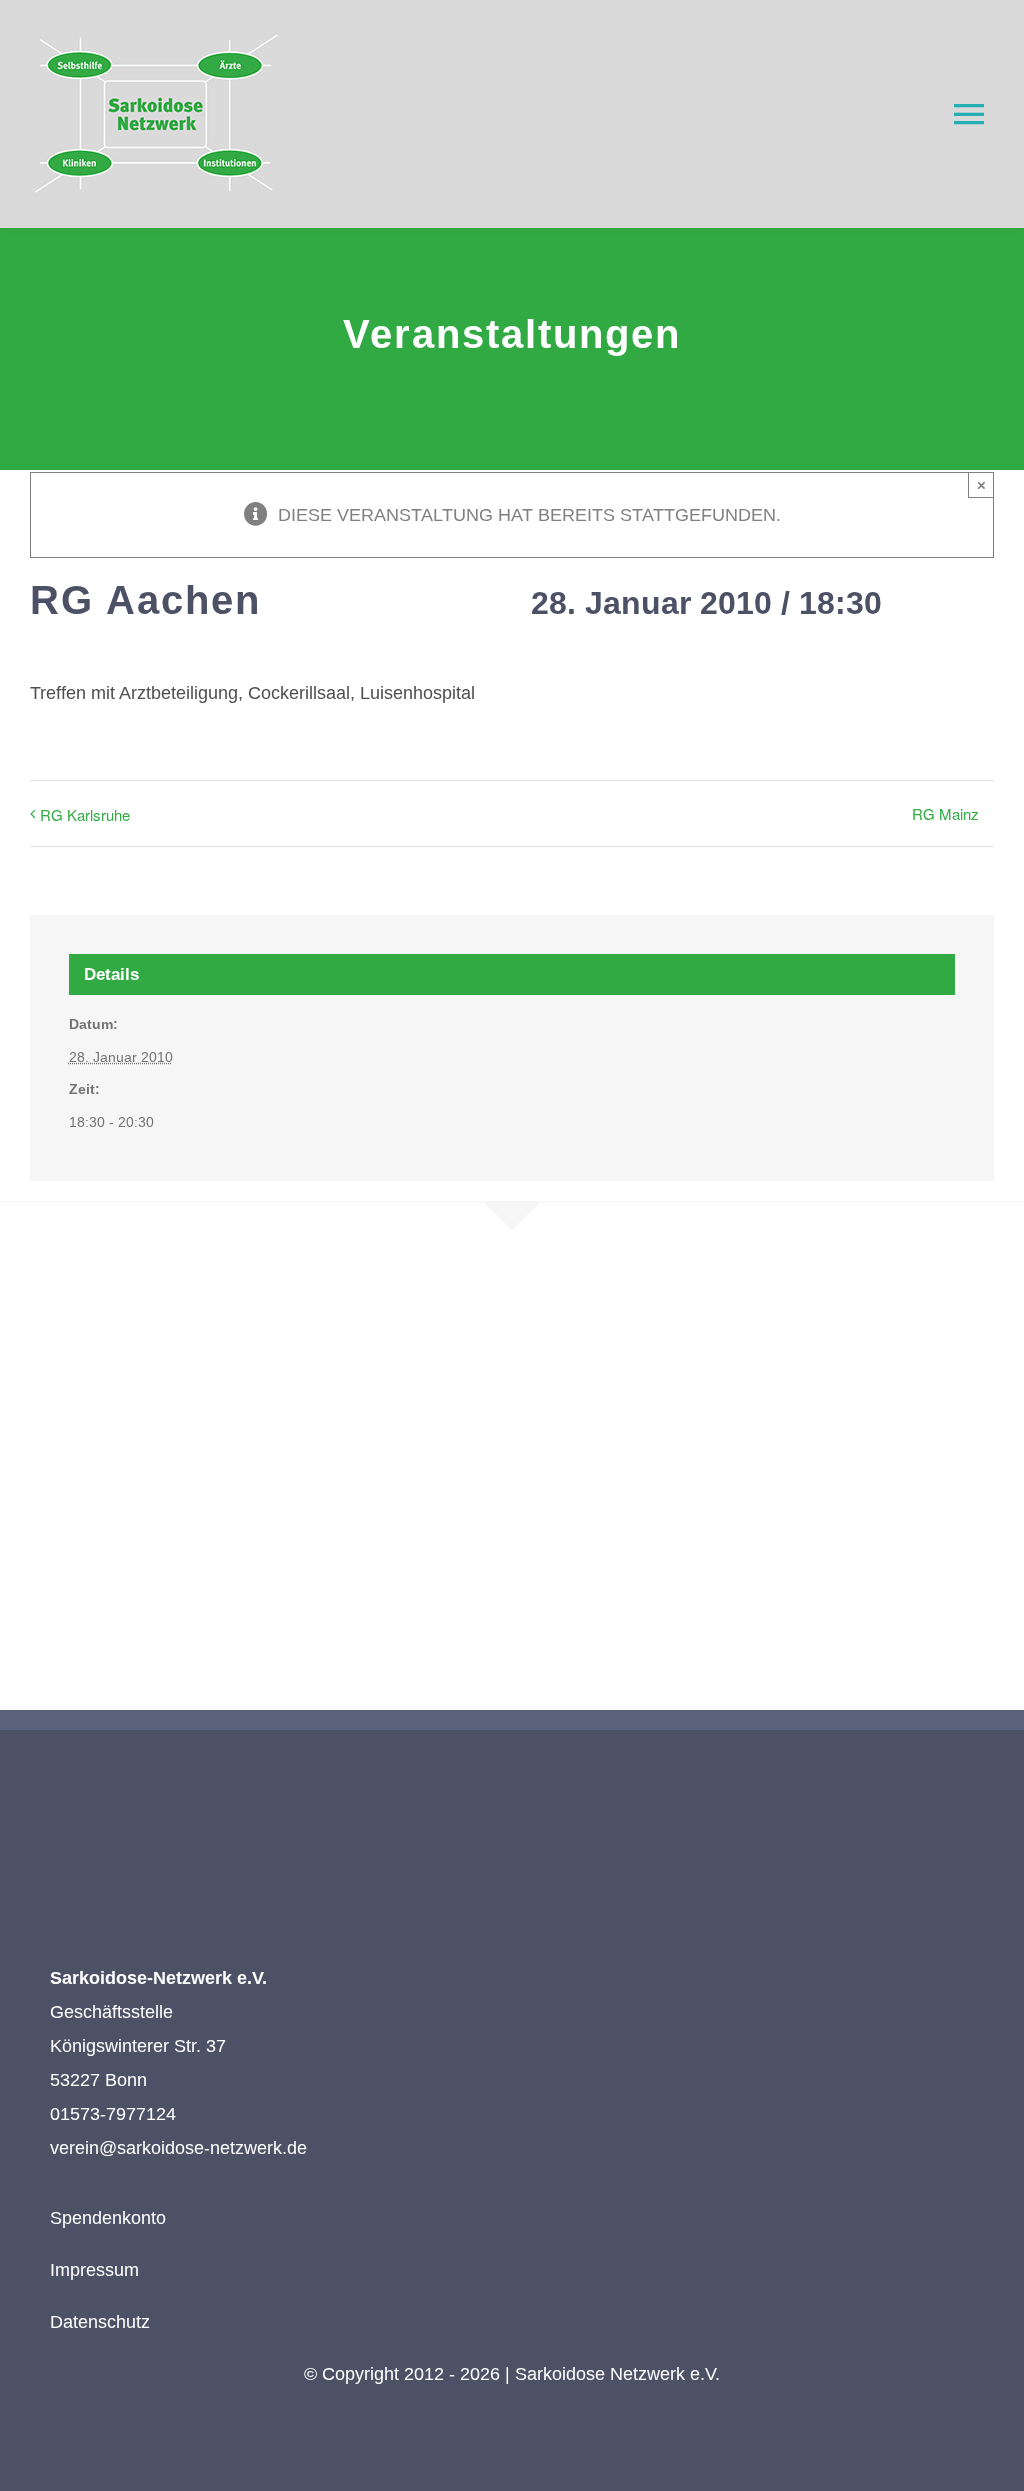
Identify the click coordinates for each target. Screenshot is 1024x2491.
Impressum (94, 2270)
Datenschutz (100, 2322)
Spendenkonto (108, 2218)
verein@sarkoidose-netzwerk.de (178, 2148)
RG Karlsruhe (85, 814)
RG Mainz (945, 813)
